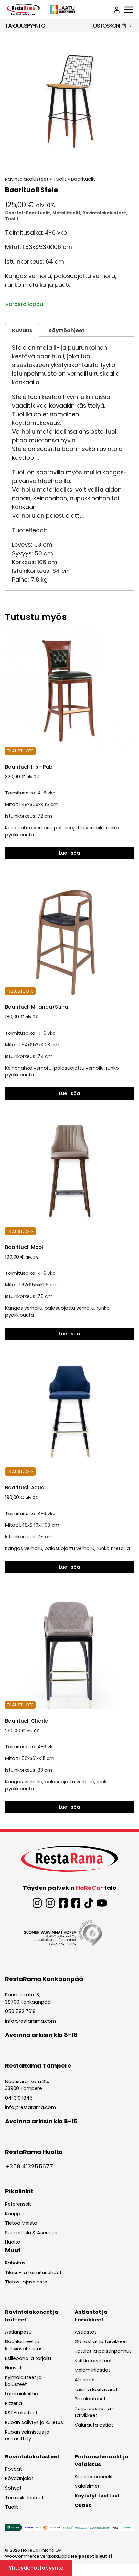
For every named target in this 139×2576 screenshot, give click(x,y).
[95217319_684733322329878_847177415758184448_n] (69, 101)
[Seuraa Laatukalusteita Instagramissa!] (50, 1903)
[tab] (69, 159)
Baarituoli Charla (27, 1721)
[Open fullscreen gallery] (127, 159)
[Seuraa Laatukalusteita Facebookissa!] (76, 1903)
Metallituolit (66, 213)
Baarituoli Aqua (25, 1488)
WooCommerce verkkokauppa (59, 2556)
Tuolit (60, 179)
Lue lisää (69, 853)
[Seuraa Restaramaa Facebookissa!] (63, 1903)
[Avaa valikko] (129, 10)
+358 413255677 (29, 2166)
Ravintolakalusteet (27, 179)
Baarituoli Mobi (24, 1247)
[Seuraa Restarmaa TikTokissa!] (89, 1903)
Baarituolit (83, 179)
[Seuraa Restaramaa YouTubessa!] (102, 1903)
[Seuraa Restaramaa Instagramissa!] (37, 1903)
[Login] (117, 10)
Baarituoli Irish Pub (29, 767)
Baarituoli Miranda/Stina (37, 1007)
